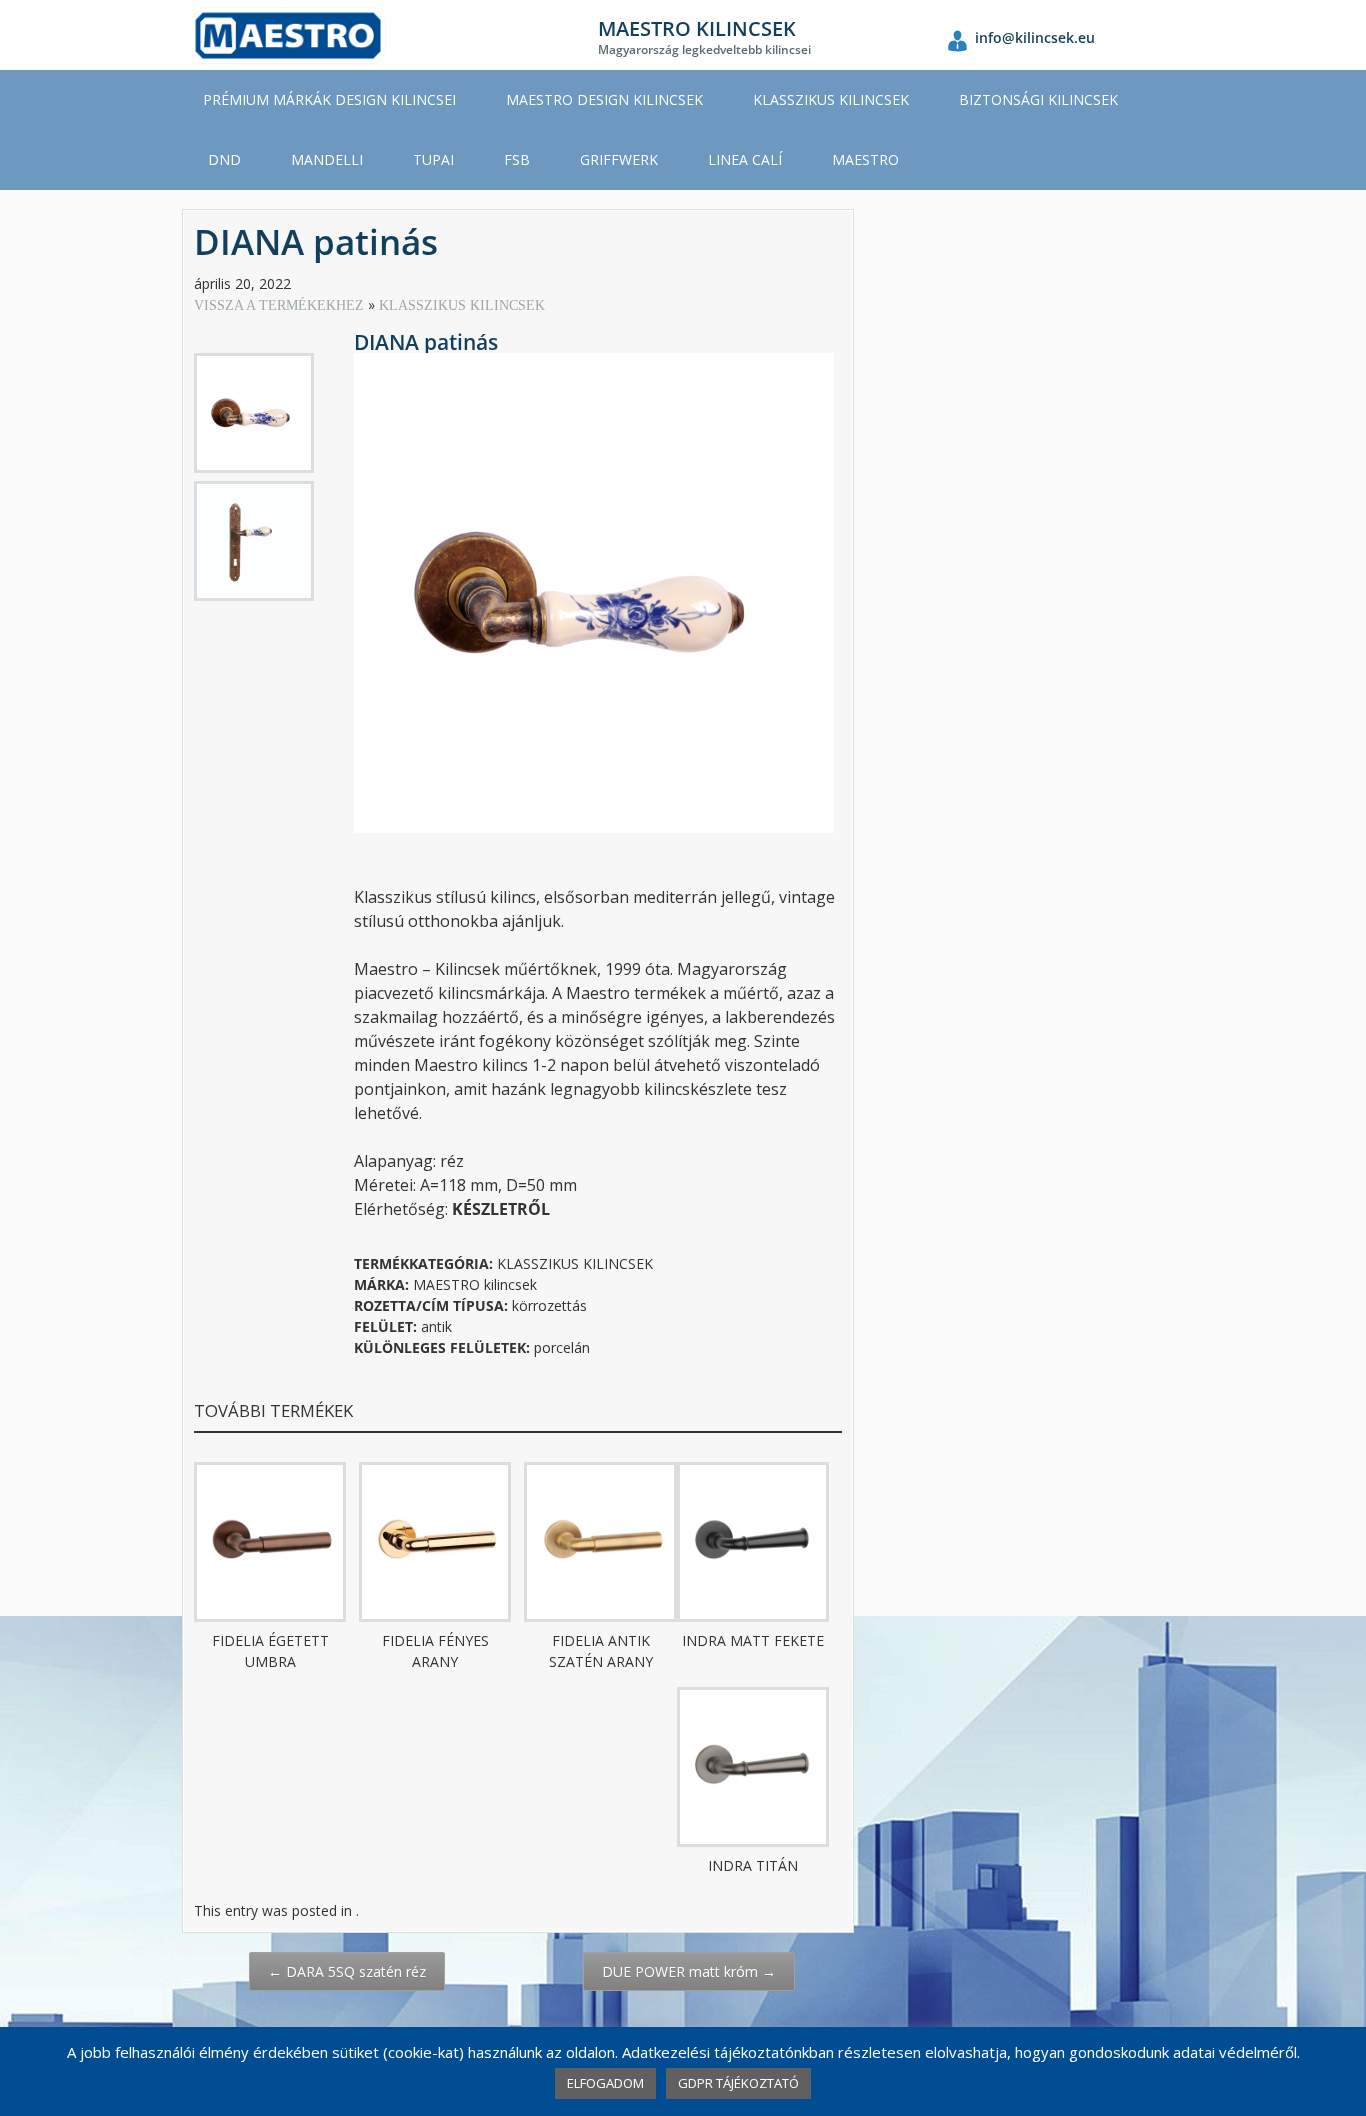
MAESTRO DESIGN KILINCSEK (604, 99)
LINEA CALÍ (745, 159)
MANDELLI (327, 159)
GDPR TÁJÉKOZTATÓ (738, 2083)
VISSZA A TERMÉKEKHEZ (281, 305)
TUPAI (433, 159)
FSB (517, 159)
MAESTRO (865, 159)
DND (224, 159)
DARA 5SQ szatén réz (347, 1971)
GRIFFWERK (619, 159)
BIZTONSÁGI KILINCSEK (1038, 99)
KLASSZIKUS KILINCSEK (831, 99)
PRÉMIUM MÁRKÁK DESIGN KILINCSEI (329, 99)
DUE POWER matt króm (689, 1971)
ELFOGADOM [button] (605, 2083)
